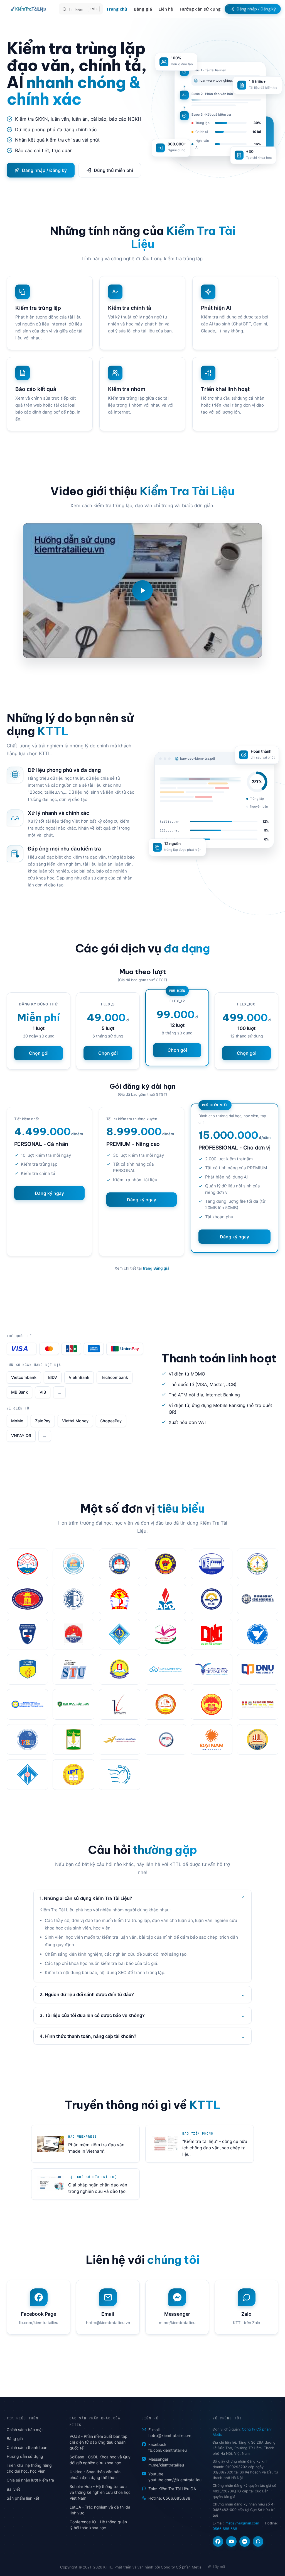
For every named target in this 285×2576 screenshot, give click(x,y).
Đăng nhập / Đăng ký (44, 170)
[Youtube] (231, 2541)
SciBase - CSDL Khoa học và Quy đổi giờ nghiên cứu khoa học (100, 2460)
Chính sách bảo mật (25, 2430)
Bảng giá (15, 2438)
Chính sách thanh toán (27, 2447)
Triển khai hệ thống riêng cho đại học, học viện (29, 2468)
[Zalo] (258, 2541)
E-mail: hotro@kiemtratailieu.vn (170, 2432)
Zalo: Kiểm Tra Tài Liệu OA (172, 2489)
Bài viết (13, 2489)
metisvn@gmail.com (242, 2523)
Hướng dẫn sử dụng (25, 2456)
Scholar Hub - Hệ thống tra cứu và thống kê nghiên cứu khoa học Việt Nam (100, 2492)
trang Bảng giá (156, 1268)
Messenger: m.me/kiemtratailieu (166, 2462)
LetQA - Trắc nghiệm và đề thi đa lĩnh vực (100, 2510)
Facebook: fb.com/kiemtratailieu (168, 2447)
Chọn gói (39, 1053)
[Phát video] (142, 590)
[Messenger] (245, 2541)
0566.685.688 (225, 2529)
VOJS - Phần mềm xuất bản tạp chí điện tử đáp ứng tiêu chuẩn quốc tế (99, 2442)
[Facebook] (218, 2541)
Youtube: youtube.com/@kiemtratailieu (175, 2477)
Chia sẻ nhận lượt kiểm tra (30, 2480)
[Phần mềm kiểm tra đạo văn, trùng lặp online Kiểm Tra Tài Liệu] (30, 9)
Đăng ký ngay (49, 1193)
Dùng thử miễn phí (113, 170)
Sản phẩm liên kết (23, 2498)
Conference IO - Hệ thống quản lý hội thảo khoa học (98, 2525)
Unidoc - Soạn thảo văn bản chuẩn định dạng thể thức (95, 2475)
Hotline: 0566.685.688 (169, 2498)
